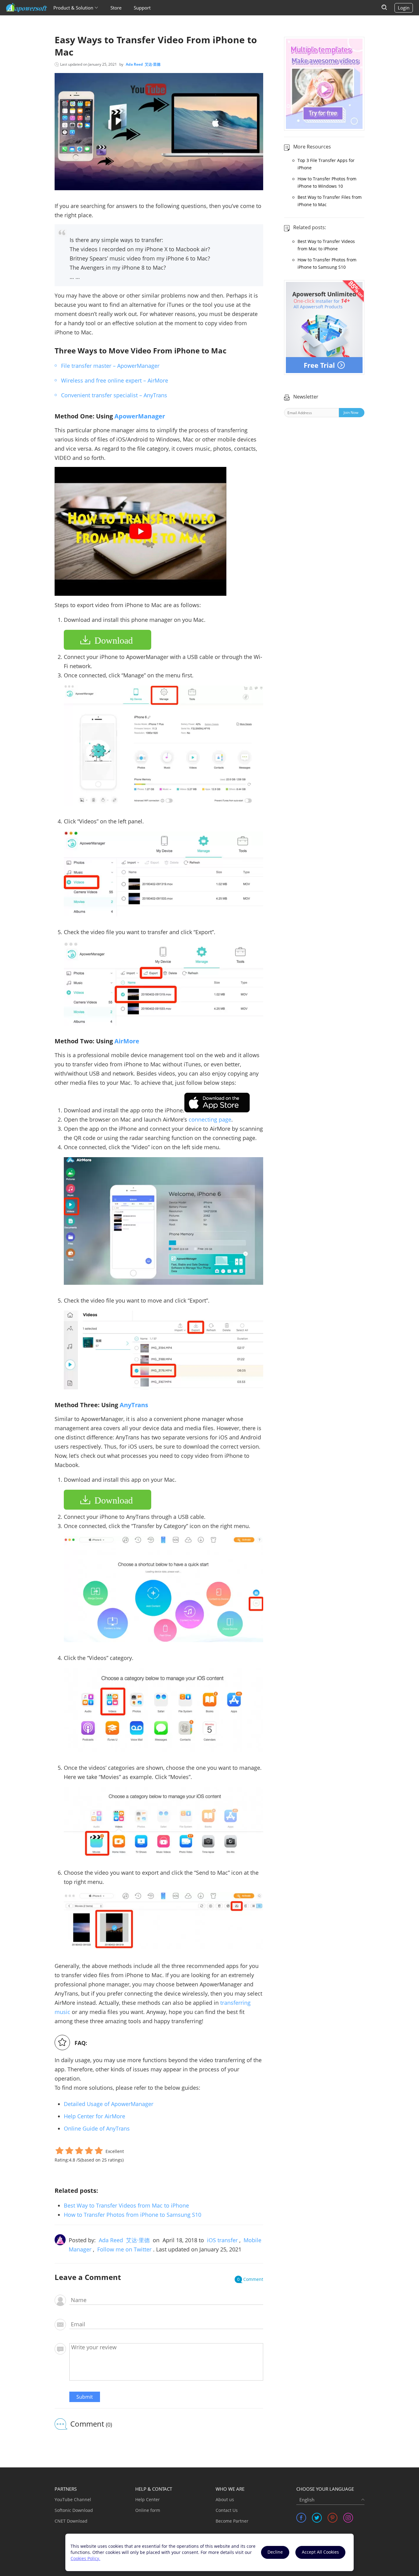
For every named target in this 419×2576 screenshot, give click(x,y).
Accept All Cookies (320, 2552)
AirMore (127, 1041)
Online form (148, 2510)
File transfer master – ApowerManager (110, 366)
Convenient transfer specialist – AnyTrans (114, 395)
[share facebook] (301, 2518)
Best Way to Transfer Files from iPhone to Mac (330, 201)
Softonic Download (74, 2510)
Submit (85, 2397)
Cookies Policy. (85, 2558)
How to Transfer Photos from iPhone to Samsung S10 (133, 2215)
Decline (275, 2552)
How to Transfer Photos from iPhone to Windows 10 (327, 182)
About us (225, 2499)
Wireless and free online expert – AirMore (115, 380)
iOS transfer (222, 2240)
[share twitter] (317, 2518)
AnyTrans (134, 1405)
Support (142, 8)
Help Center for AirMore (94, 2116)
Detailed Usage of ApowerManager (109, 2104)
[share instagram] (348, 2518)
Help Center (148, 2499)
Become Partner (232, 2521)
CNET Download (71, 2521)
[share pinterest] (333, 2518)
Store (116, 8)
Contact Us (227, 2510)
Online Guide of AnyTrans (97, 2128)
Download (114, 640)
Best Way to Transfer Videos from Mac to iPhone (126, 2205)
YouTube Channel (73, 2499)
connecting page (210, 1119)
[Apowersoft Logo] (27, 8)
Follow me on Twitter (124, 2249)
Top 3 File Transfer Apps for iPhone (326, 164)
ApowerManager (140, 416)
